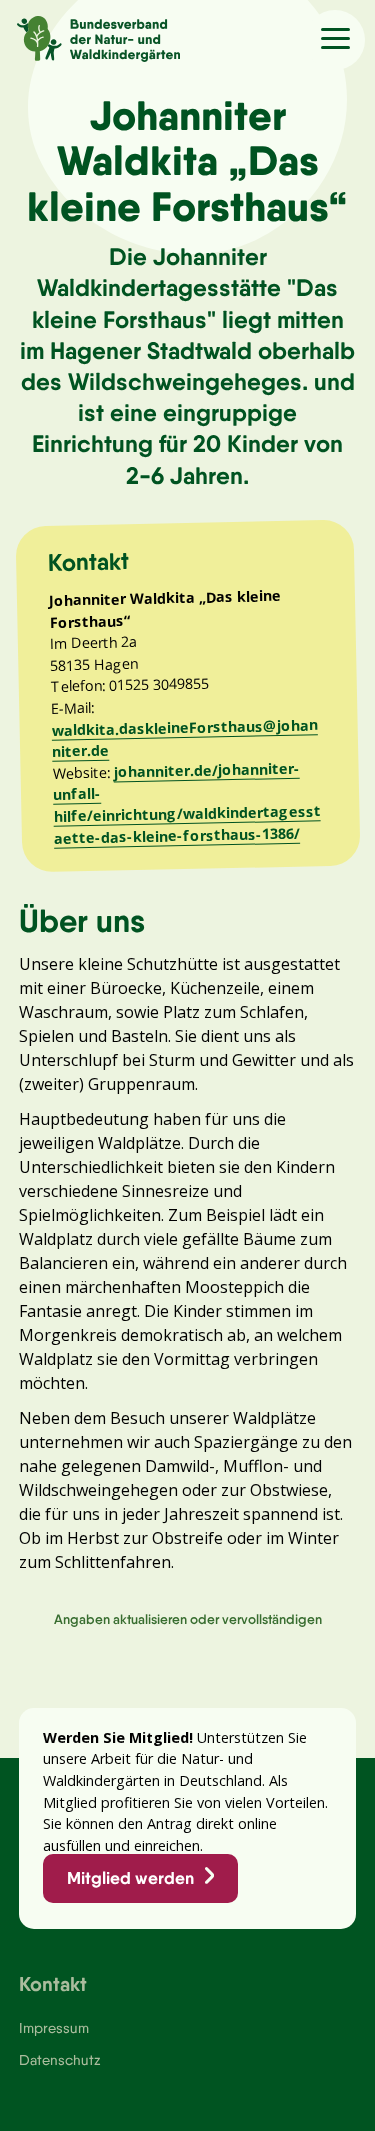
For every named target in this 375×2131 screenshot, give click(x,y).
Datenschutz (59, 2060)
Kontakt (53, 1983)
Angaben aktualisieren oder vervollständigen (188, 1619)
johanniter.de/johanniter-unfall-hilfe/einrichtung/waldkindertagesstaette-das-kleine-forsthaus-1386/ (187, 802)
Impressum (54, 2028)
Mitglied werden (130, 1878)
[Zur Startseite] (90, 36)
